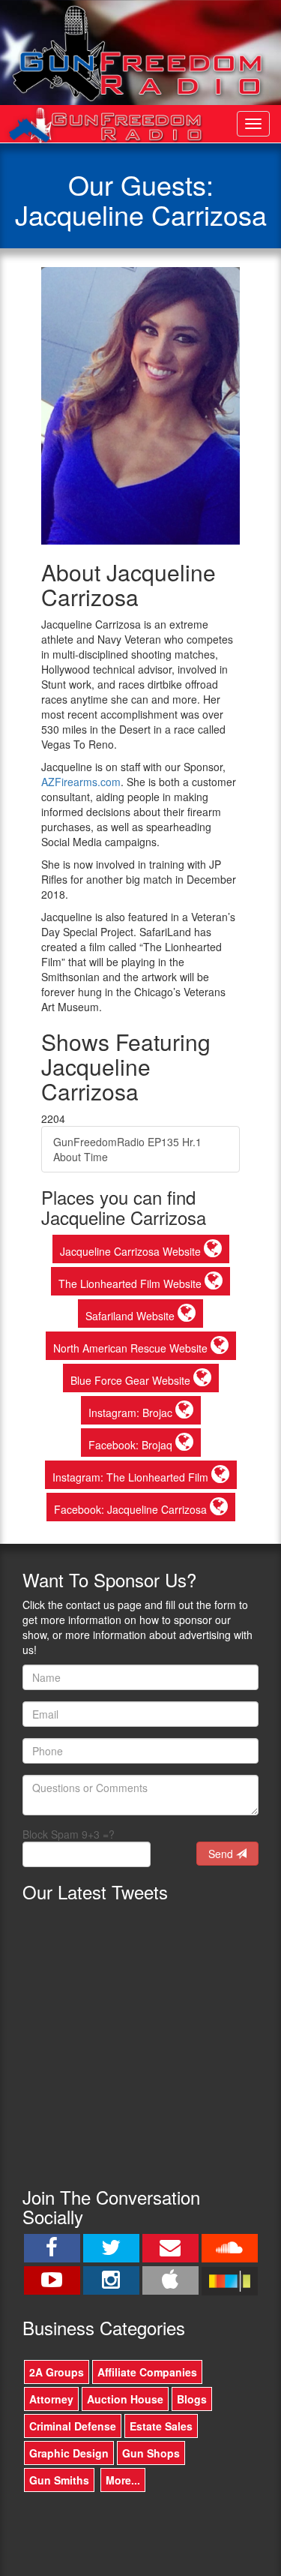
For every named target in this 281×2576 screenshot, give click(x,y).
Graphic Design (69, 2453)
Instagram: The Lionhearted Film (132, 1477)
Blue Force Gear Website (132, 1380)
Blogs (192, 2399)
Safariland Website (132, 1316)
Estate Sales (161, 2426)
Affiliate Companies (147, 2372)
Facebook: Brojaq (132, 1445)
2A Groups (57, 2372)
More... (123, 2480)
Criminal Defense (73, 2426)
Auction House (125, 2399)
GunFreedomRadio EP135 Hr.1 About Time (127, 1149)
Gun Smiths (59, 2480)
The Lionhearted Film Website (132, 1283)
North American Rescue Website (132, 1348)
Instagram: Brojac (132, 1413)
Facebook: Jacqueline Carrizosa (132, 1509)
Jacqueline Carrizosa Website (132, 1251)
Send (222, 1854)
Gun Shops (151, 2453)
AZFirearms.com (81, 782)
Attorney (51, 2399)
